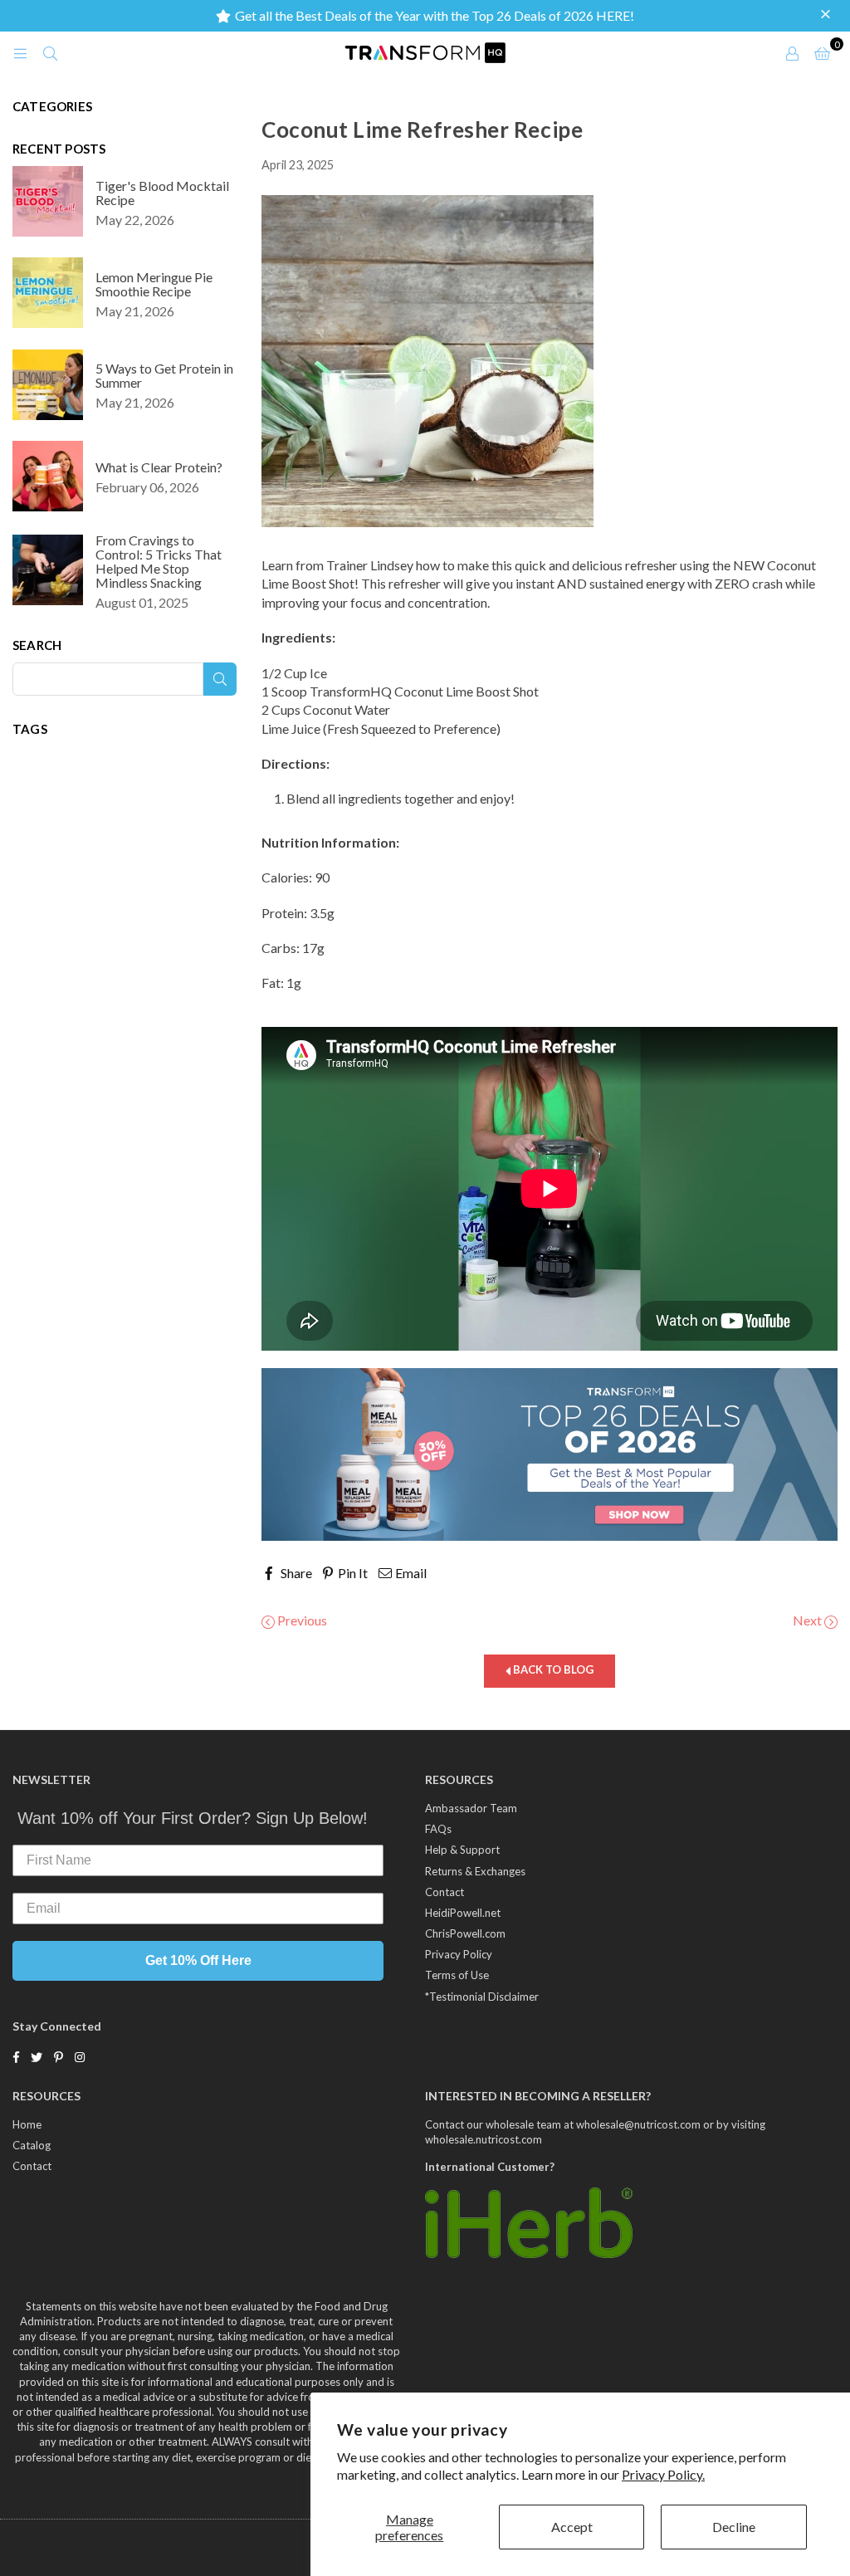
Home (27, 2124)
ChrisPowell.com (465, 1933)
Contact (445, 1892)
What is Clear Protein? (159, 467)
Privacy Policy (459, 1954)
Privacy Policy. (663, 2474)
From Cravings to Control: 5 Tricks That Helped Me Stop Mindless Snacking (159, 561)
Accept (572, 2527)
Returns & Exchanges (475, 1871)
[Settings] (792, 52)
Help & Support (462, 1850)
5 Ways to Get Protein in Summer (164, 375)
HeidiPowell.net (463, 1913)
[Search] (50, 52)
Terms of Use (457, 1975)
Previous (301, 1620)
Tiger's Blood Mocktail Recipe (162, 193)
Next (808, 1620)
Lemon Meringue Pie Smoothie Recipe (154, 284)
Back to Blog (552, 1670)
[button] (828, 15)
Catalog (32, 2145)
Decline (734, 2527)
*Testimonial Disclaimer (482, 1997)
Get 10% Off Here (198, 1960)
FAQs (438, 1829)
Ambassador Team (471, 1808)
